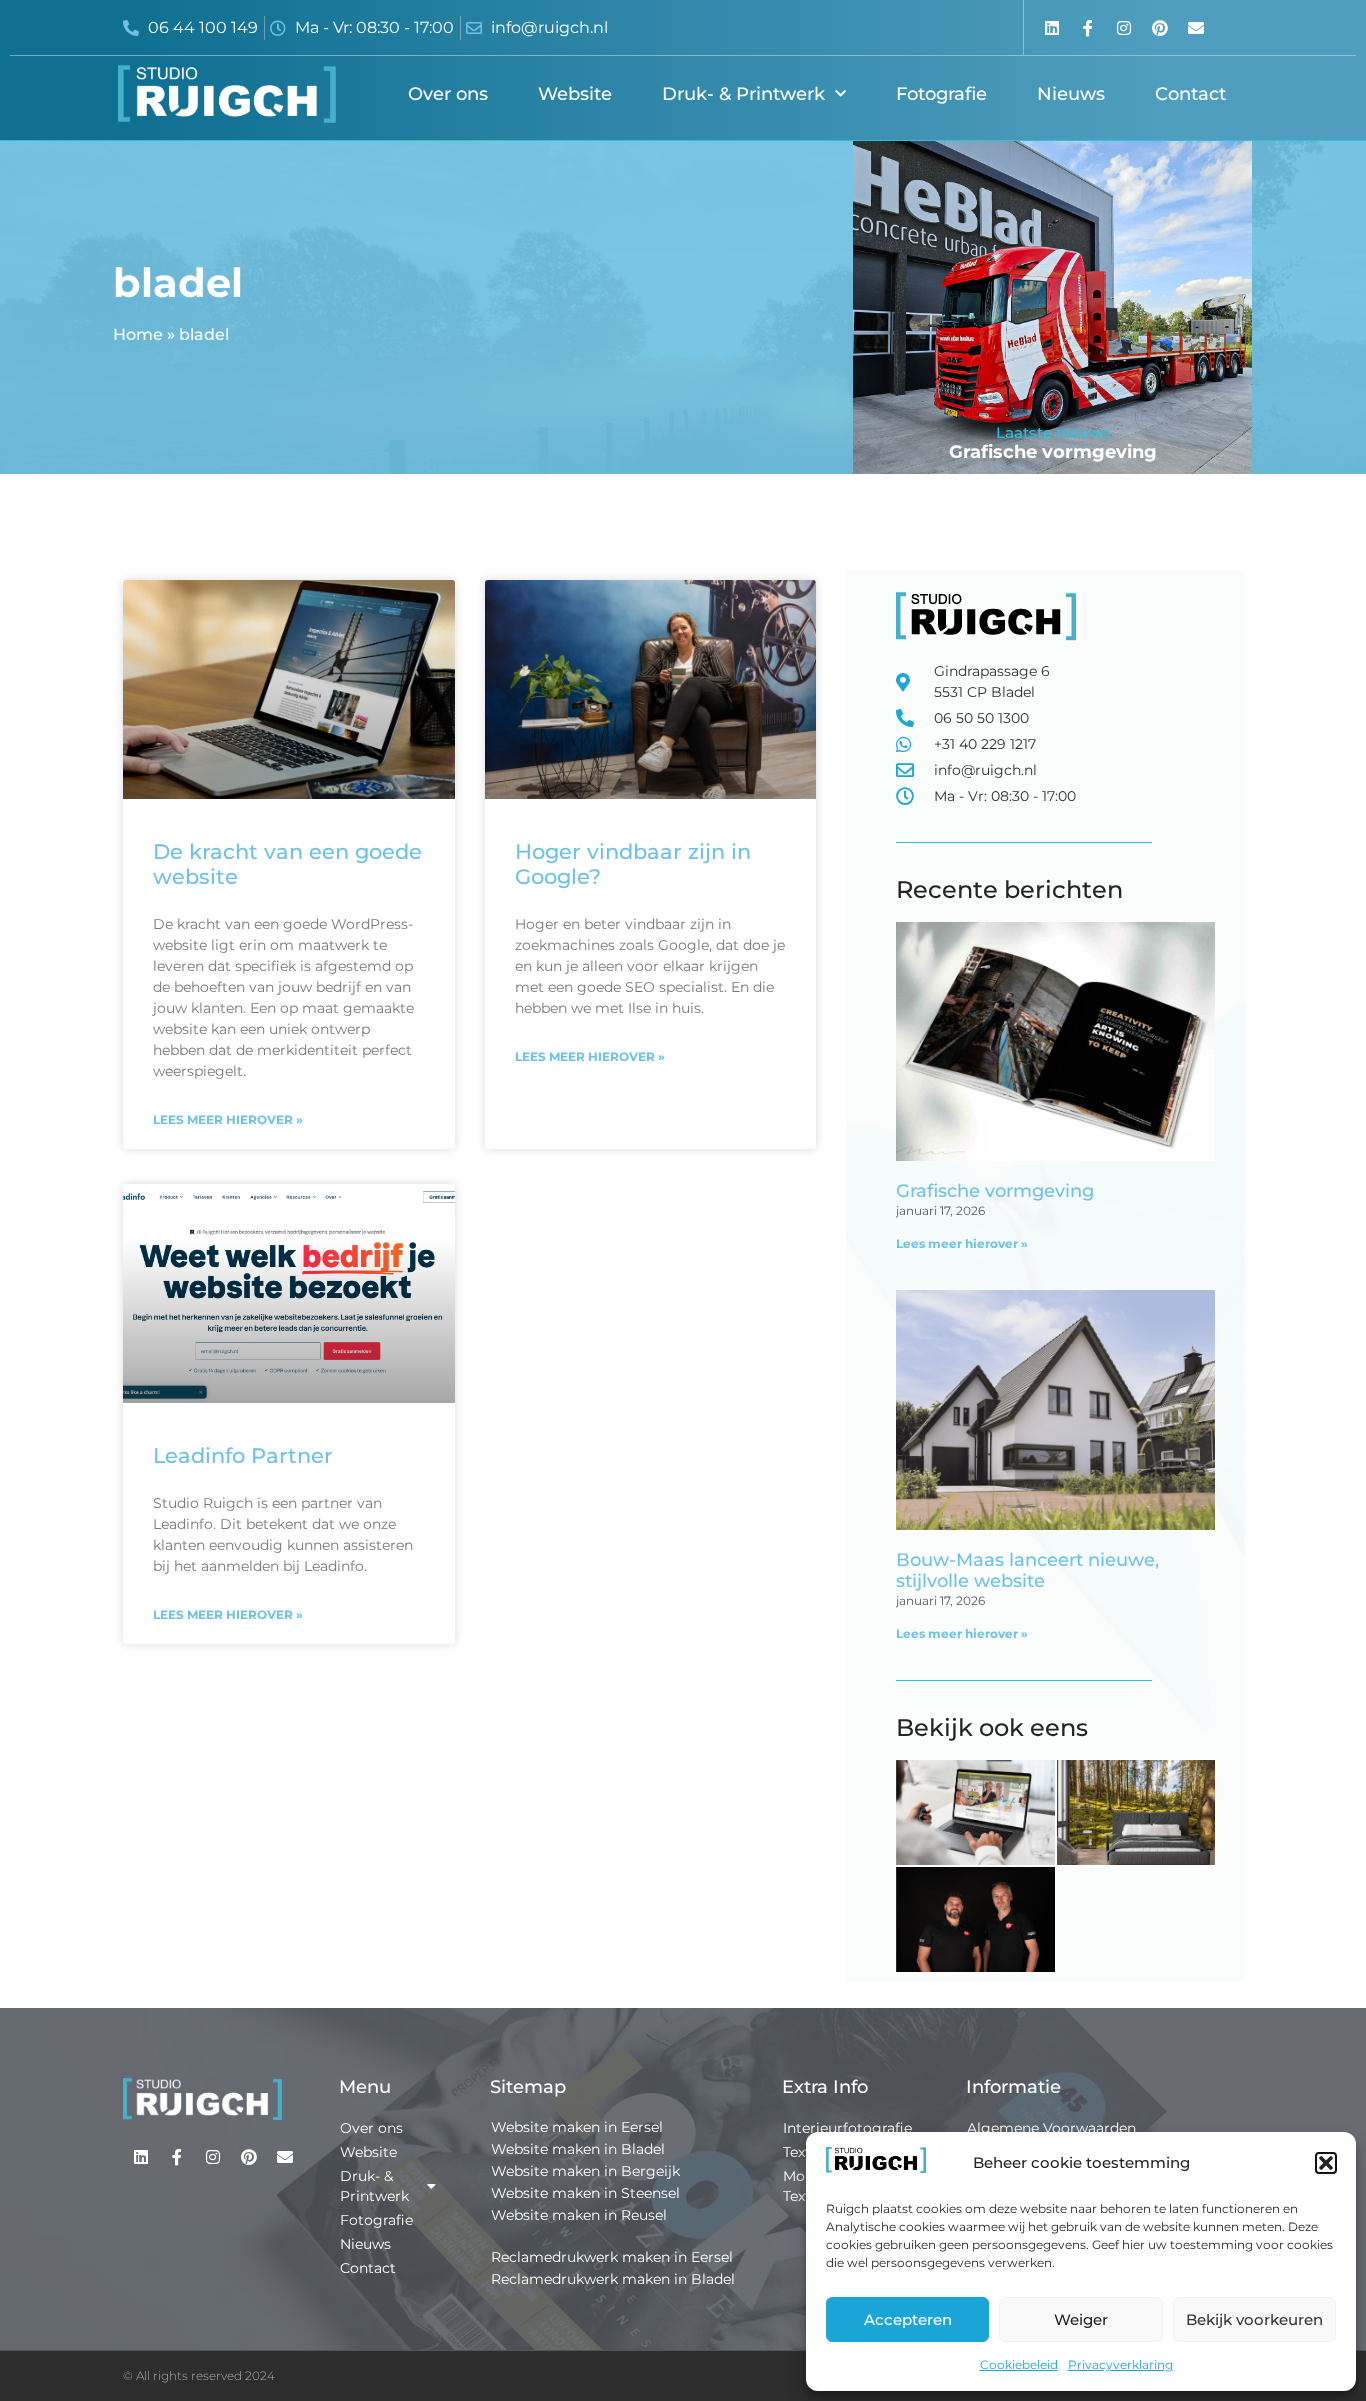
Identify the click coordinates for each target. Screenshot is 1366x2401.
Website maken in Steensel (585, 2193)
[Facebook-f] (1087, 27)
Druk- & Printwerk (743, 94)
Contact (1190, 94)
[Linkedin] (1051, 27)
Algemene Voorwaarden (1051, 2128)
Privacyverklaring (1120, 2364)
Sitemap (528, 2087)
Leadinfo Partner (243, 1455)
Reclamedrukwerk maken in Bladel (613, 2279)
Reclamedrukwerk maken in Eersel (612, 2257)
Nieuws (1071, 94)
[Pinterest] (1160, 27)
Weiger (1081, 2319)
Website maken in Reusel (579, 2215)
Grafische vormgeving (1053, 452)
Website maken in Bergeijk (585, 2171)
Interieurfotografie (847, 2128)
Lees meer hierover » (228, 1119)
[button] (1326, 2163)
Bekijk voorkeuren (1254, 2319)
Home (138, 334)
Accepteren (908, 2319)
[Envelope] (1196, 27)
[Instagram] (1123, 27)
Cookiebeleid (1019, 2364)
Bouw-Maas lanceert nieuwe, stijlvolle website (1027, 1571)
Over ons (448, 94)
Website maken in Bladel (578, 2149)
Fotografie (941, 94)
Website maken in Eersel (577, 2127)
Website (575, 94)
